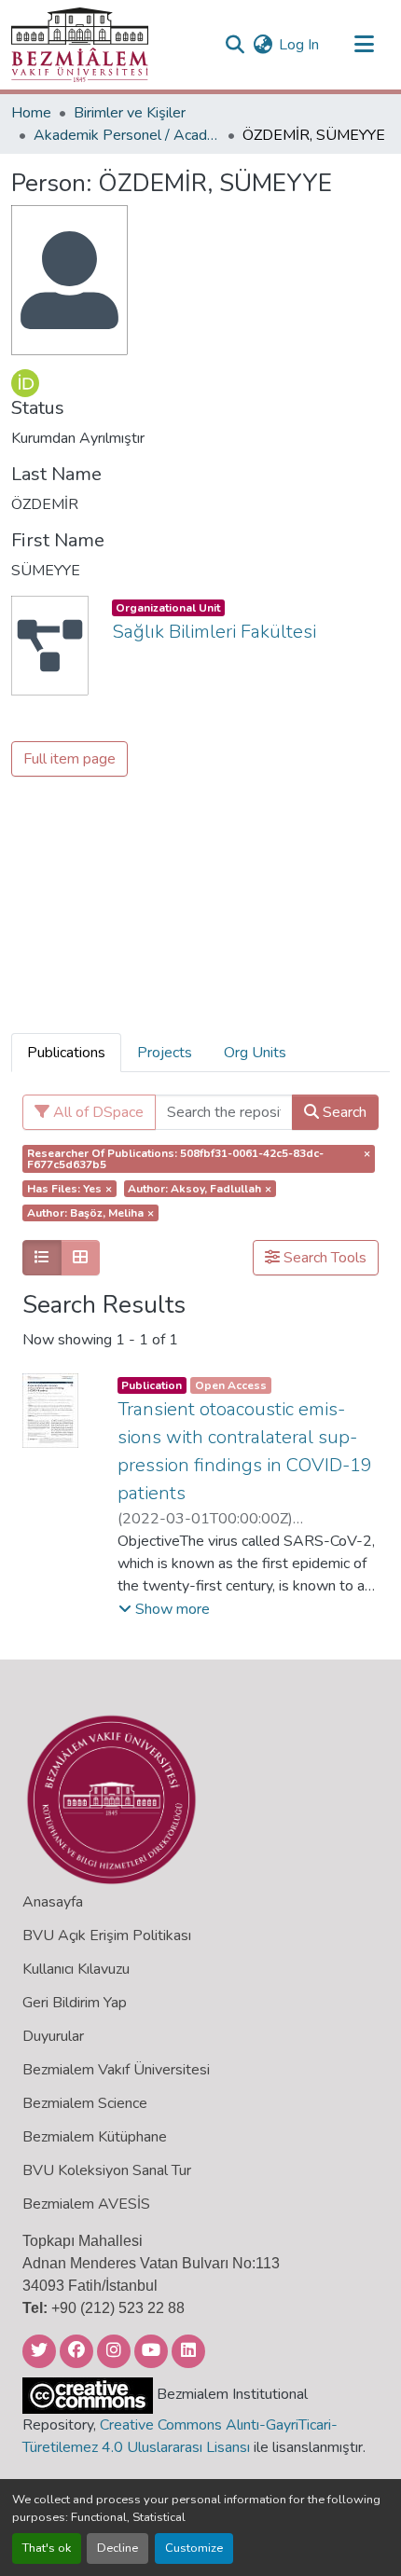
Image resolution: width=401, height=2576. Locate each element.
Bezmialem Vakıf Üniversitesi (116, 2070)
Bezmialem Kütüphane (95, 2137)
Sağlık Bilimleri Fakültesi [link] (214, 632)
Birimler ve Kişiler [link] (130, 113)
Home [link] (31, 113)
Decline (118, 2548)
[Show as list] (42, 1258)
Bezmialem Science (85, 2103)
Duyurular (53, 2036)
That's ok (47, 2548)
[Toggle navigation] (364, 45)
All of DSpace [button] (97, 1112)
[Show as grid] (80, 1258)
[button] (80, 45)
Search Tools (323, 1258)
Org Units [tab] (255, 1053)
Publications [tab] (66, 1053)
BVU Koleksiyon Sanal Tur (107, 2170)
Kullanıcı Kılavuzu (76, 1969)
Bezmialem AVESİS (86, 2204)
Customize (194, 2548)
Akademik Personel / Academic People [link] (127, 135)
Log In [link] (299, 45)
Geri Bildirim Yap (75, 2003)
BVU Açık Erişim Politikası (107, 1935)
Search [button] (343, 1112)
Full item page (69, 759)
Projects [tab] (165, 1053)
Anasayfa (53, 1902)
